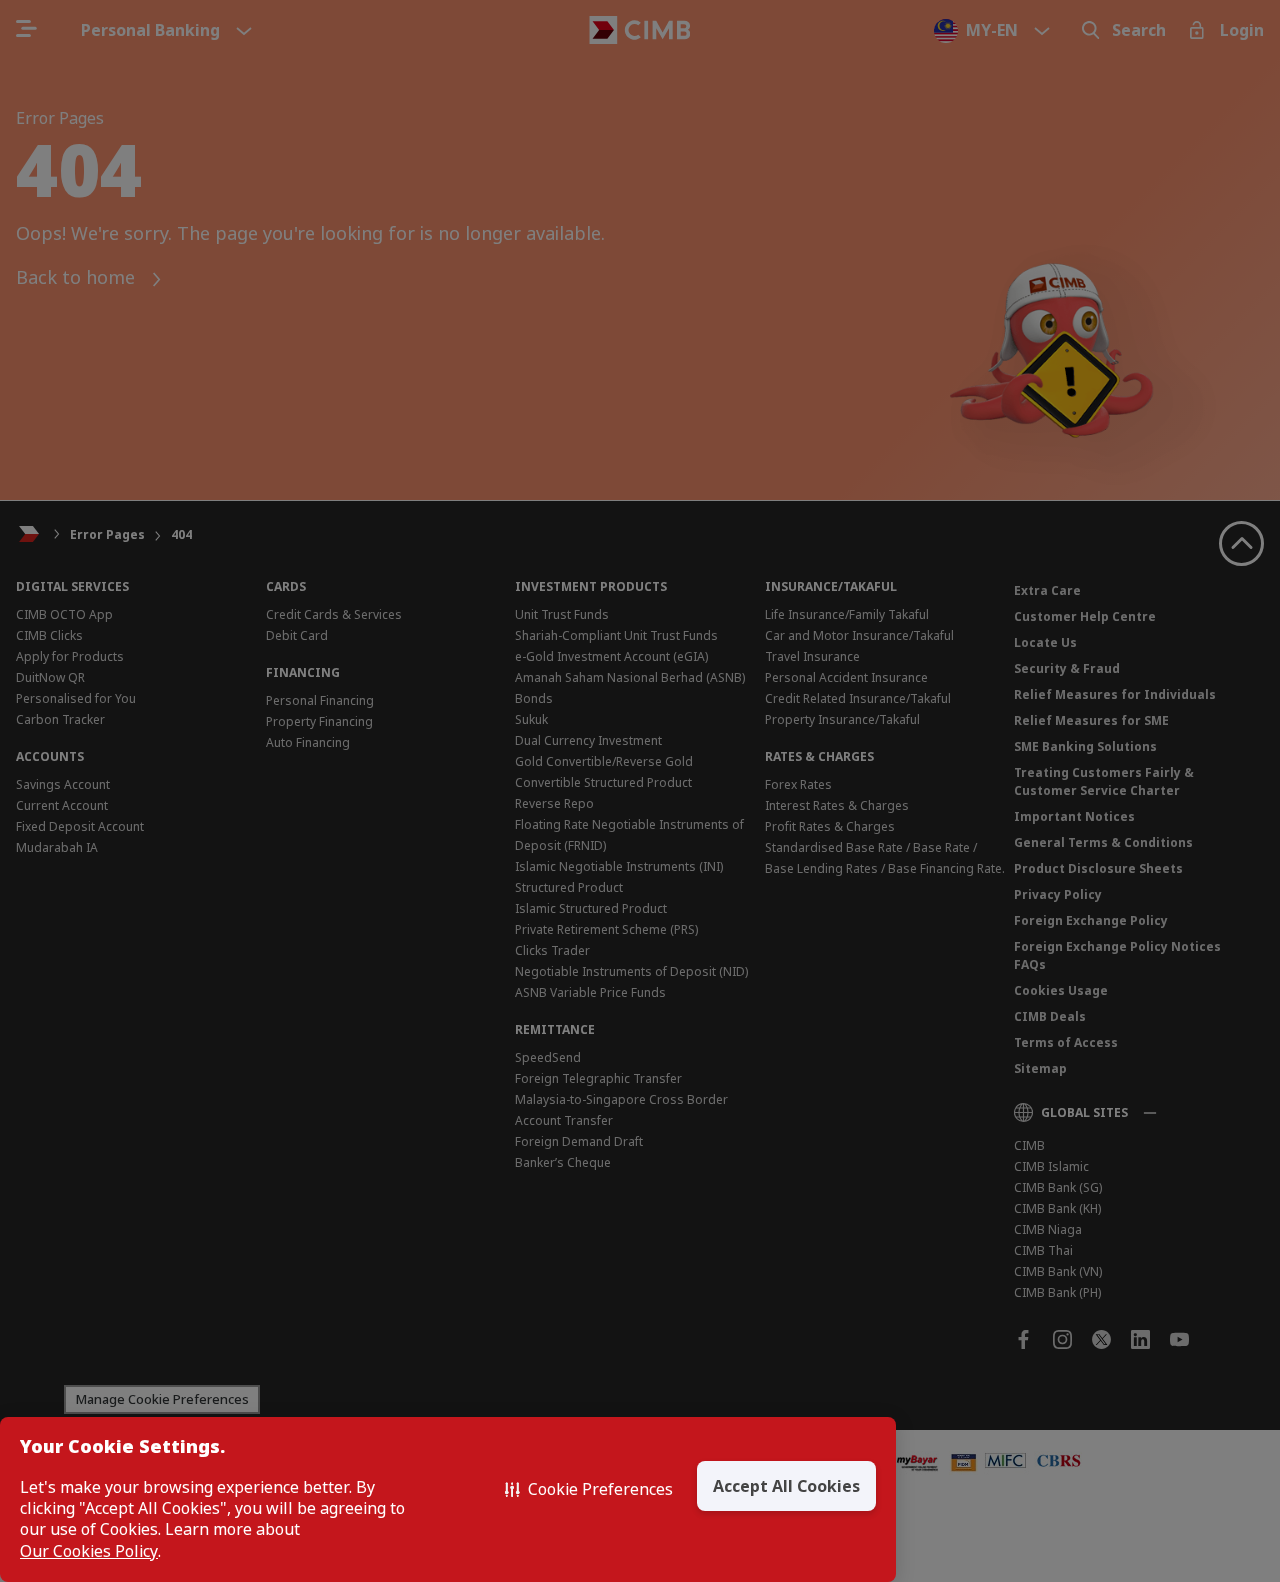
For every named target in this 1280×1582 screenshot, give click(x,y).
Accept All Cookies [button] (786, 1486)
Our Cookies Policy (89, 1551)
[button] (589, 1489)
